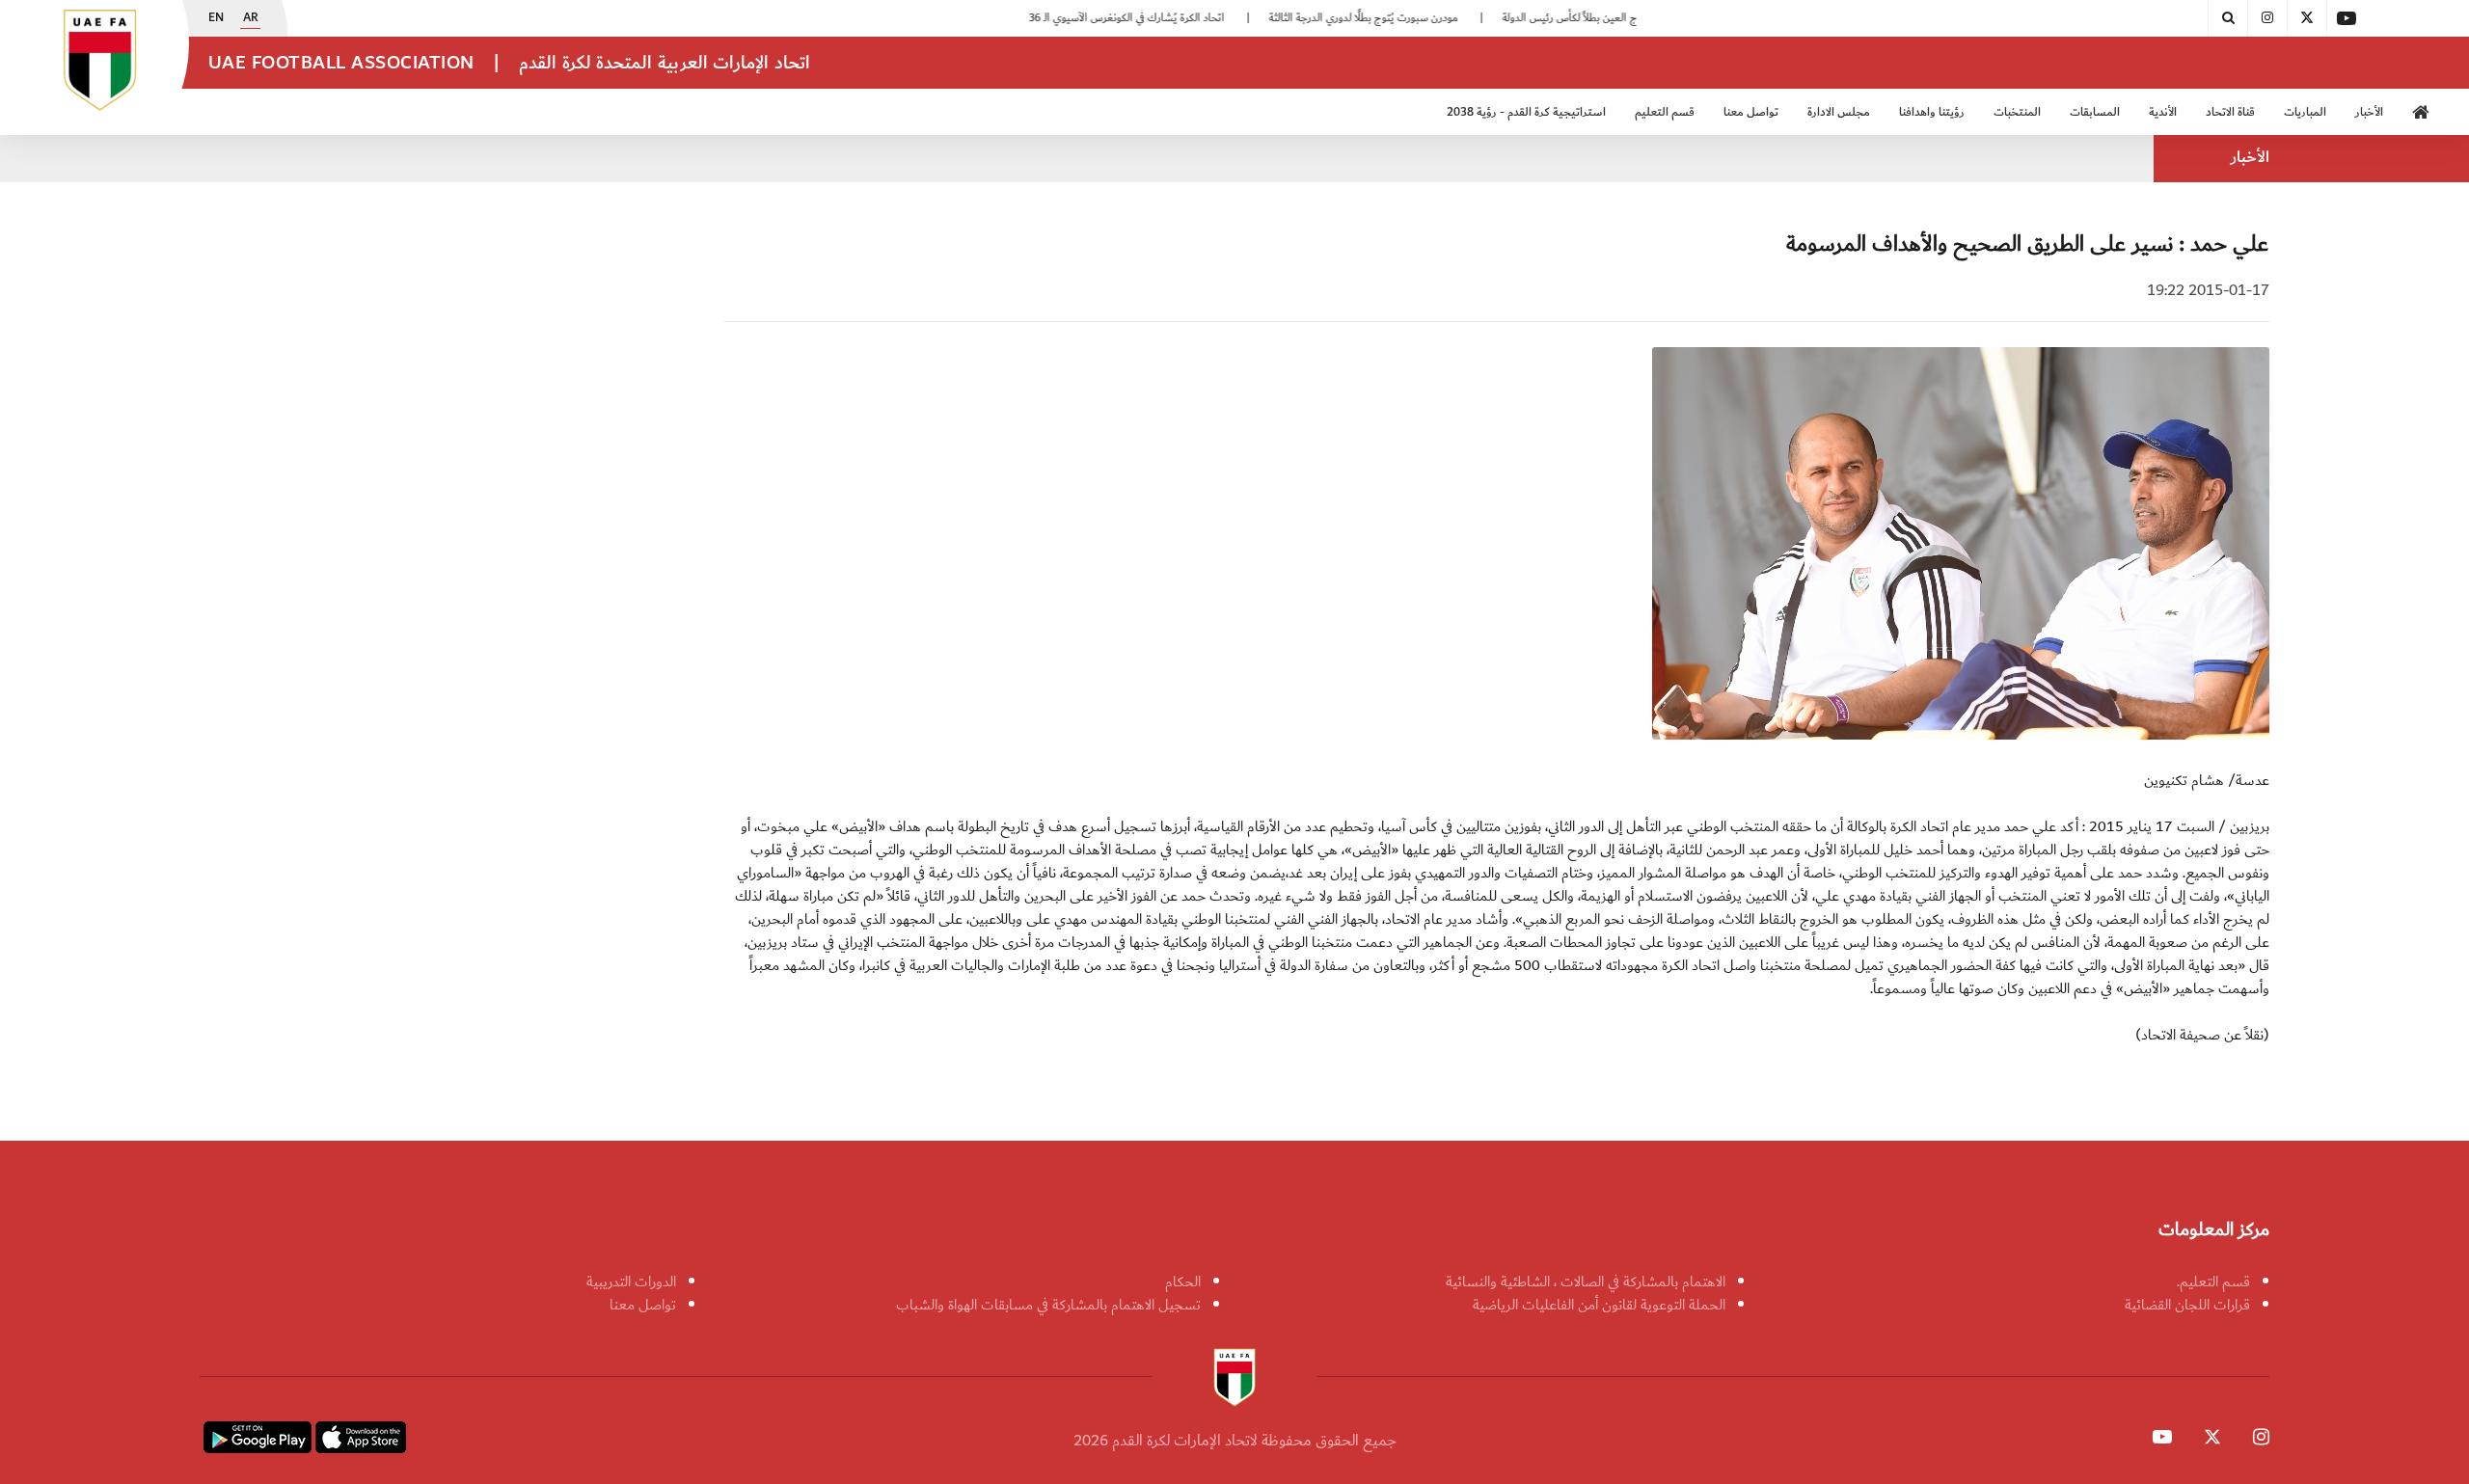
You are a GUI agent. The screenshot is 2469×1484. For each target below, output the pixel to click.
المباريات (2305, 112)
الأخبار (2369, 112)
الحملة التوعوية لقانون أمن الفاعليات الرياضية (1599, 1305)
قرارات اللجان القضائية (2187, 1305)
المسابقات (2095, 112)
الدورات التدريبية (631, 1282)
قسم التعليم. (2213, 1282)
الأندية (2163, 112)
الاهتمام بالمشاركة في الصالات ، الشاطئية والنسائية (1586, 1282)
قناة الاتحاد (2230, 112)
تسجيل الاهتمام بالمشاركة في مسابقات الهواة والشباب (1048, 1305)
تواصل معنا (643, 1305)
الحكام (1183, 1282)
